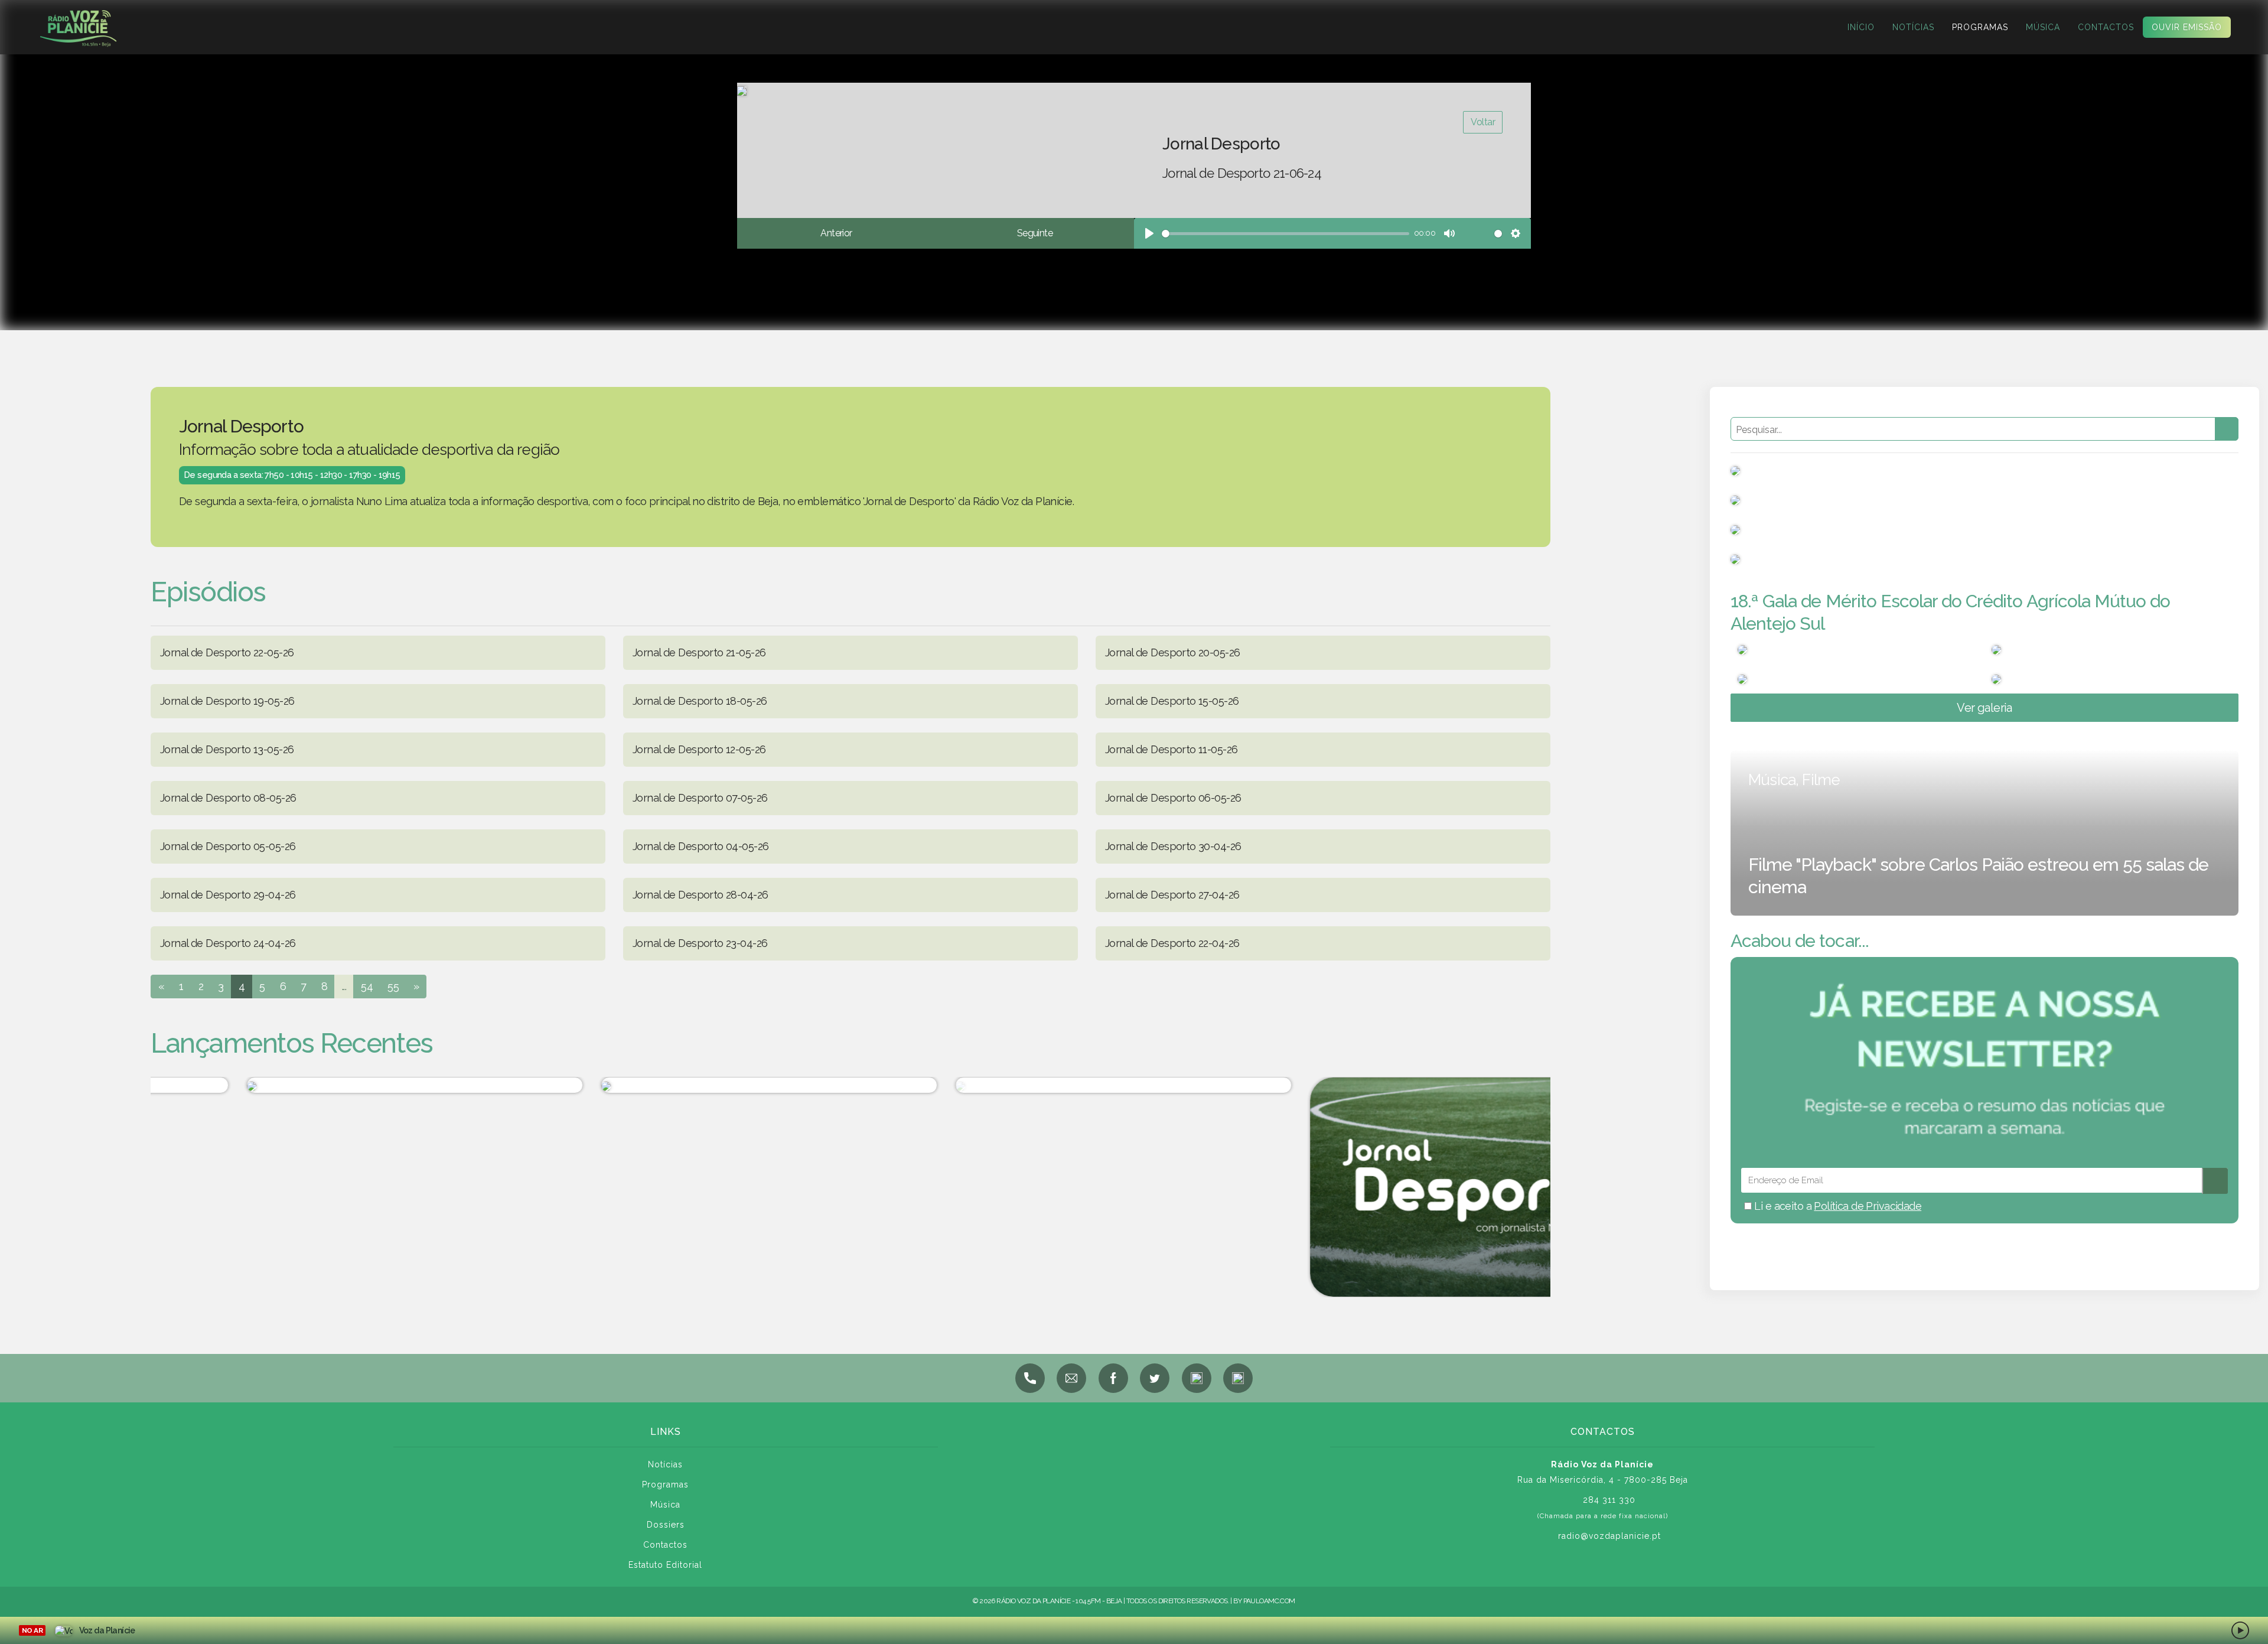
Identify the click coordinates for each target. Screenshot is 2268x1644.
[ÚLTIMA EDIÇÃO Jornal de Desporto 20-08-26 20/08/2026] (1383, 1187)
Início (1861, 27)
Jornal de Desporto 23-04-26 (700, 943)
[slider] (1285, 234)
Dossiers (666, 1525)
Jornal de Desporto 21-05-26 (699, 652)
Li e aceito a (1837, 1206)
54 (367, 986)
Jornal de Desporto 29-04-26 (228, 895)
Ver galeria (1984, 708)
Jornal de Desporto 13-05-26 (227, 749)
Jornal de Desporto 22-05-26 (227, 652)
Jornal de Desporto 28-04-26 (700, 895)
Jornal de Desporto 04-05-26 (700, 846)
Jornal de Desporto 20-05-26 (1172, 652)
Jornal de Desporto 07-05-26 (700, 798)
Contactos (2106, 27)
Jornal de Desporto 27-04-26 (1172, 895)
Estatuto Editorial (665, 1565)
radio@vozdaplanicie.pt (1609, 1536)
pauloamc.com (1269, 1601)
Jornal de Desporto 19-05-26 (227, 701)
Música (2043, 27)
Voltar (1483, 122)
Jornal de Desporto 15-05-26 (1172, 701)
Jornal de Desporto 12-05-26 (699, 749)
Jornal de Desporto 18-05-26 (700, 701)
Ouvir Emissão (2187, 27)
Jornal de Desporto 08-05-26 (228, 798)
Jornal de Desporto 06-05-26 (1173, 798)
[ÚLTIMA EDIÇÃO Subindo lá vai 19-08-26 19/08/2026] (674, 1085)
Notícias (1913, 27)
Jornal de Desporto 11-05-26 (1171, 749)
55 (393, 986)
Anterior (836, 233)
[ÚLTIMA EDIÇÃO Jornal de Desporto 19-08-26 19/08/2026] (320, 1085)
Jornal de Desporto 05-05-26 (228, 846)
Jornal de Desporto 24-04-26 (228, 943)
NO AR (32, 1630)
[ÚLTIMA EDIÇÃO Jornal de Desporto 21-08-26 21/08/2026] (1028, 1085)
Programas (1980, 27)
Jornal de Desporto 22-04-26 (1172, 943)
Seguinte (1035, 233)
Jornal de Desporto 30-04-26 (1173, 846)
